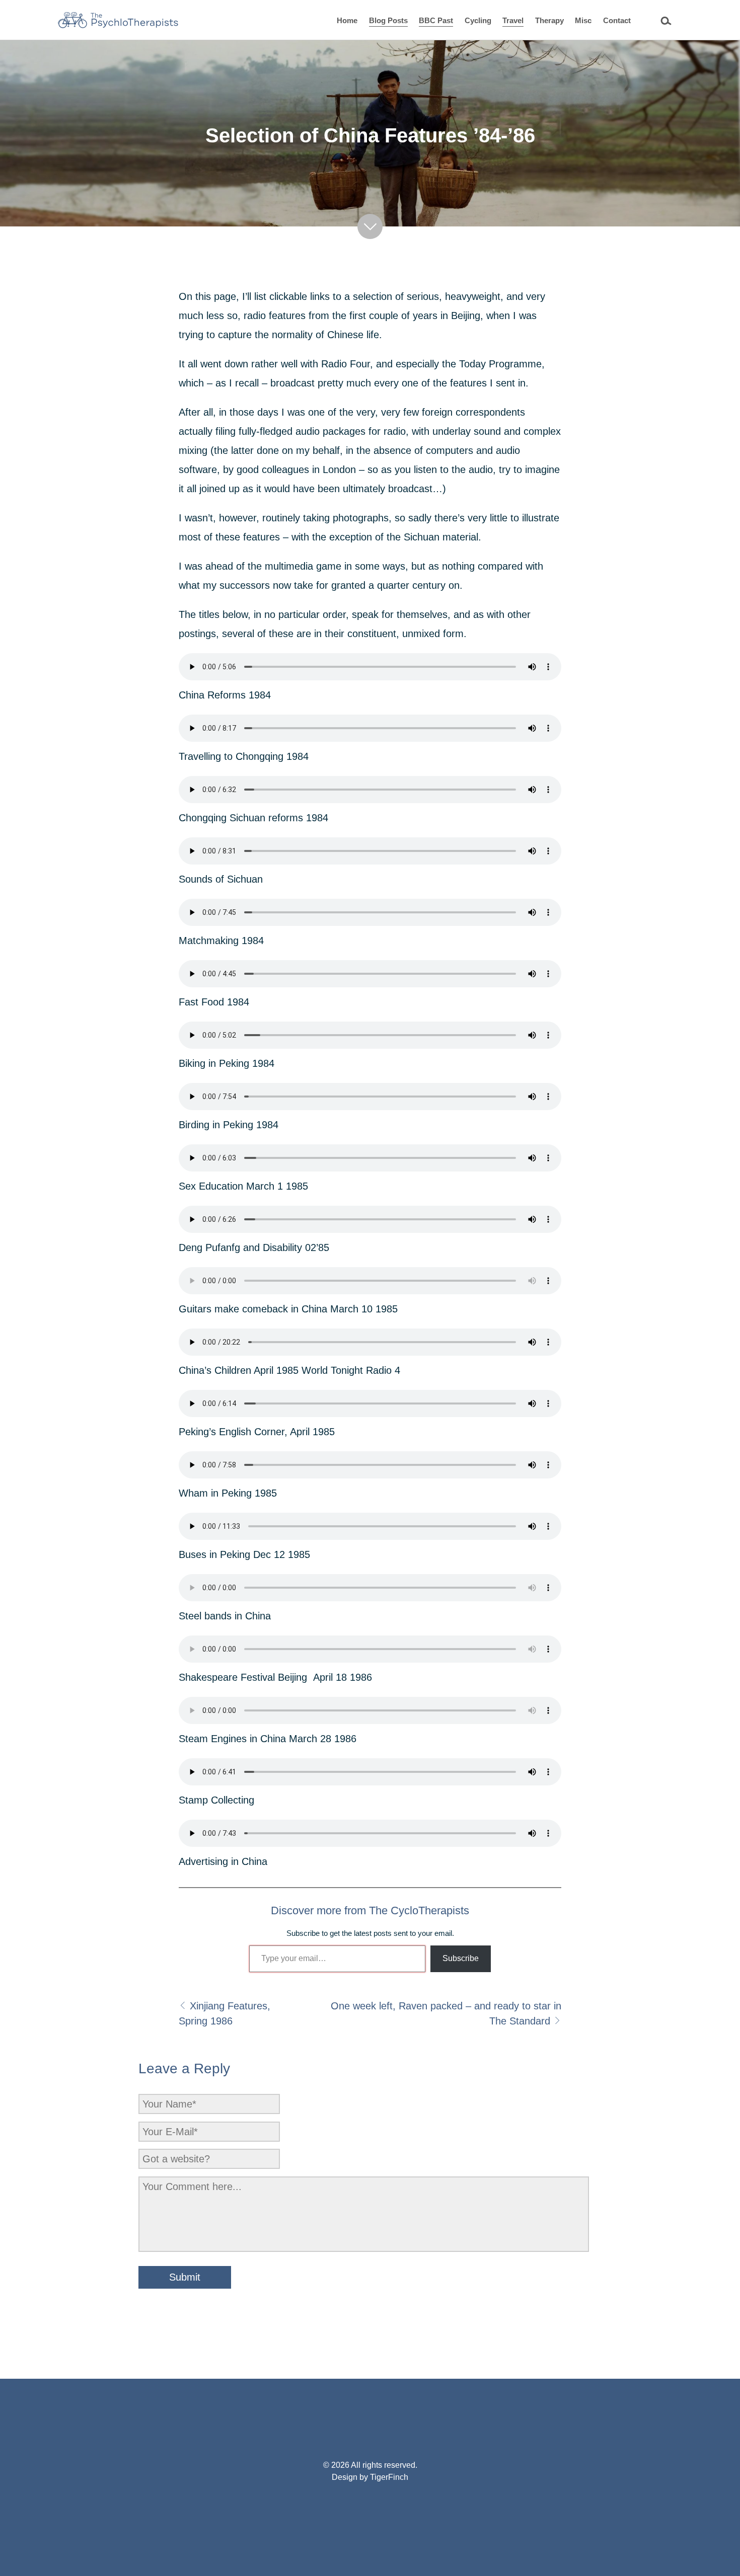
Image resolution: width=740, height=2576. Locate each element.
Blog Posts (388, 20)
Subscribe (461, 1958)
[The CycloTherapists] (118, 20)
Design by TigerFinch (370, 2477)
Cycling (478, 20)
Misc (583, 20)
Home (347, 20)
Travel (513, 20)
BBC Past (436, 20)
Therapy (549, 20)
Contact (617, 20)
